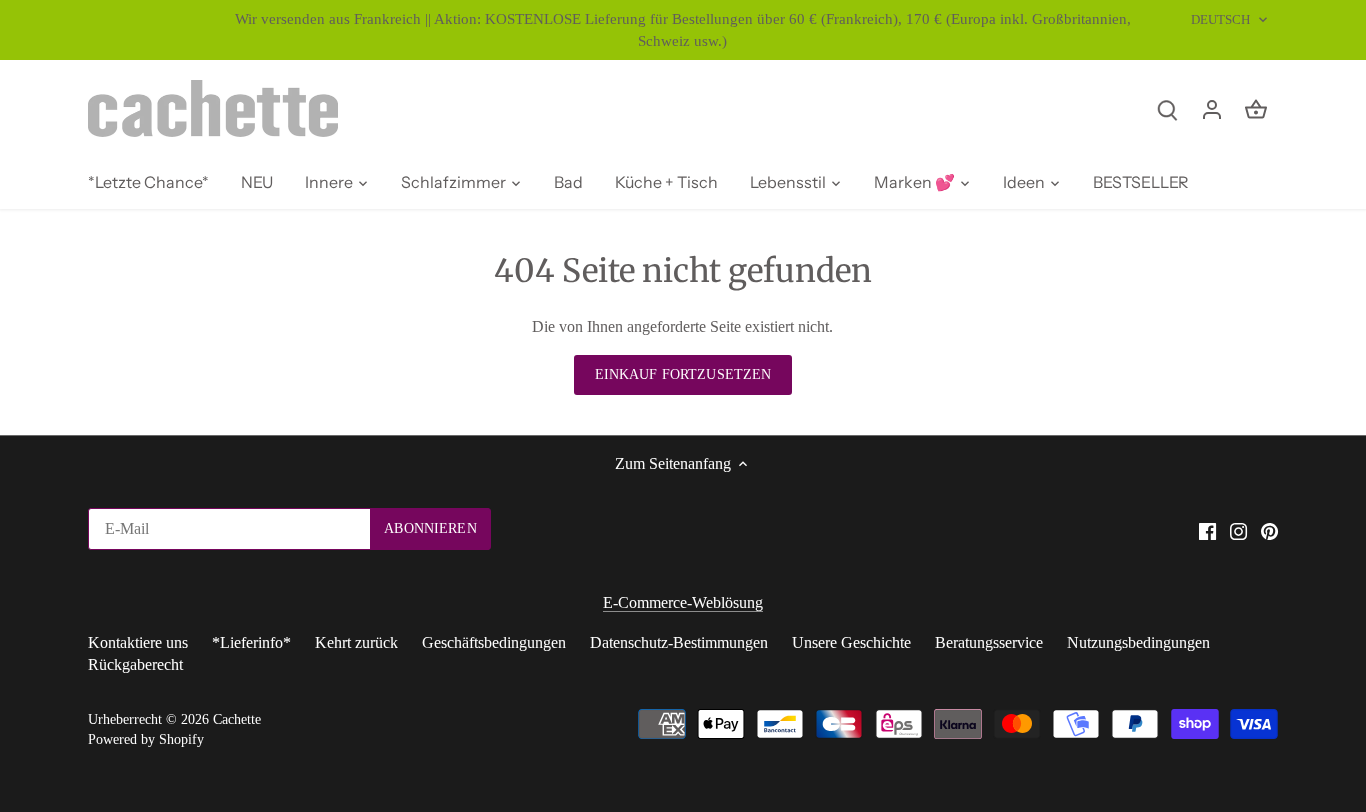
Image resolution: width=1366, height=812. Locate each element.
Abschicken (1219, 710)
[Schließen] (1298, 526)
